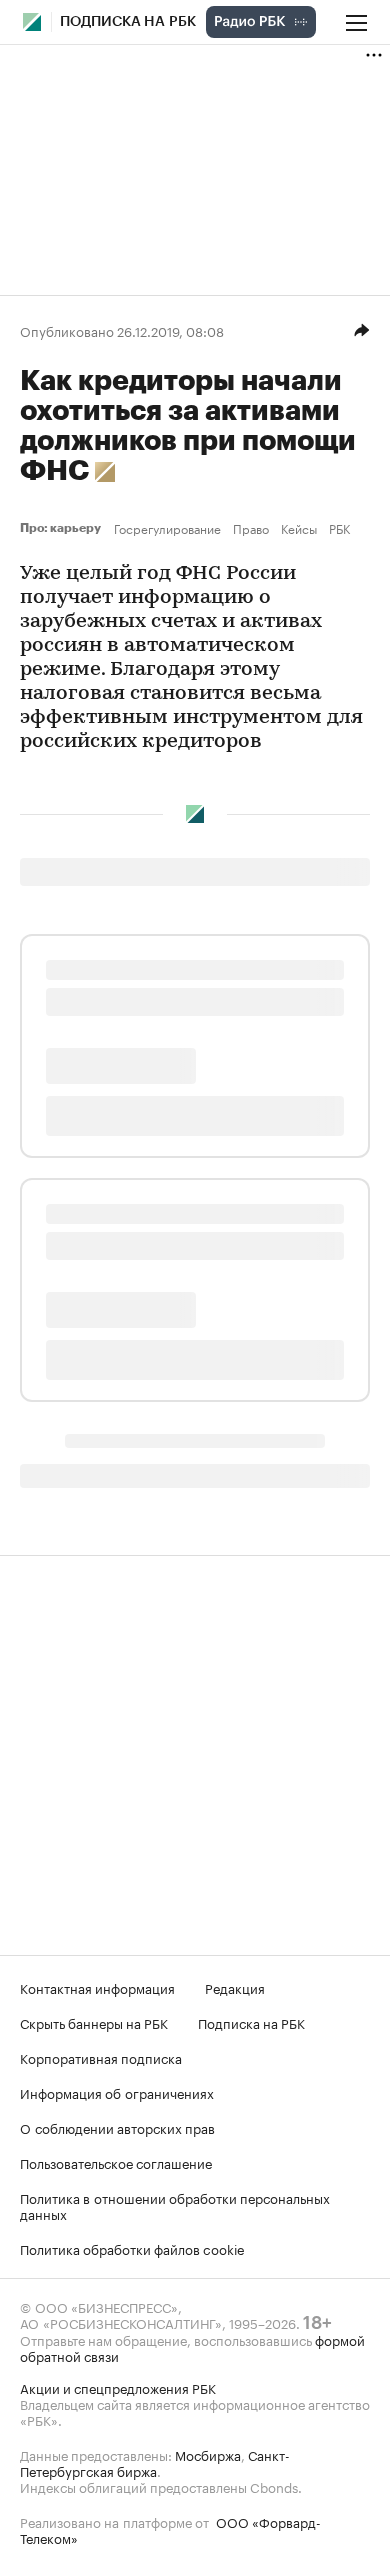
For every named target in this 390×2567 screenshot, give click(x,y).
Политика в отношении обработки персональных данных (175, 2205)
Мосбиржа (208, 2454)
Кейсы (299, 528)
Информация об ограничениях (117, 2092)
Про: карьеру (63, 528)
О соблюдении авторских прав (117, 2127)
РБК (339, 528)
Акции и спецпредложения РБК (118, 2387)
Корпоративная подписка (101, 2057)
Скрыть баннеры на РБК (94, 2022)
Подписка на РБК (251, 2022)
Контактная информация (97, 1987)
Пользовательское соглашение (116, 2162)
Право (251, 528)
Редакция (235, 1987)
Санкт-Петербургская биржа (155, 2462)
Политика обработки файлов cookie (132, 2248)
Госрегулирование (167, 528)
